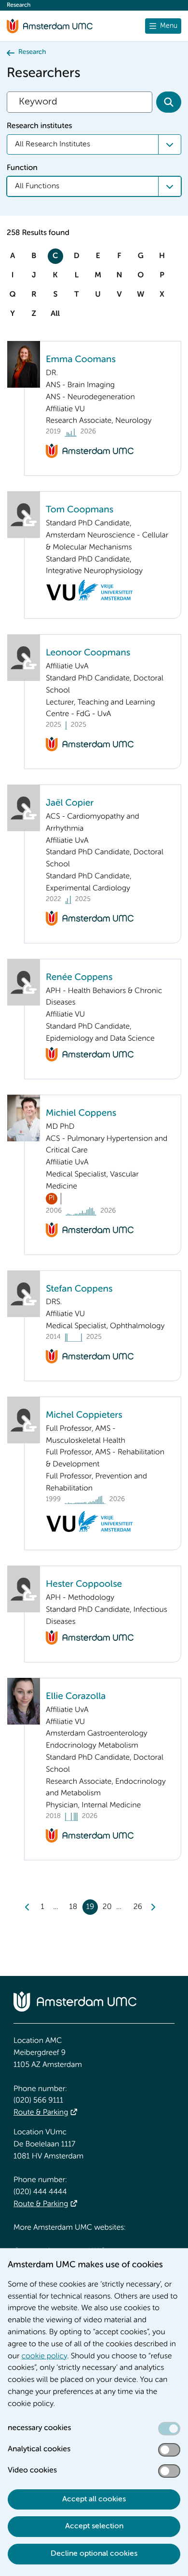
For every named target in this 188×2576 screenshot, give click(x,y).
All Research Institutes (53, 144)
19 (90, 1907)
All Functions (37, 186)
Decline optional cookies (94, 2554)
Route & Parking (41, 2113)
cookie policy (45, 2356)
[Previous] (27, 1907)
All (55, 314)
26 (138, 1907)
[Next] (153, 1907)
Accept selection (94, 2526)
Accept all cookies (94, 2499)
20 (107, 1907)
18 (73, 1907)
